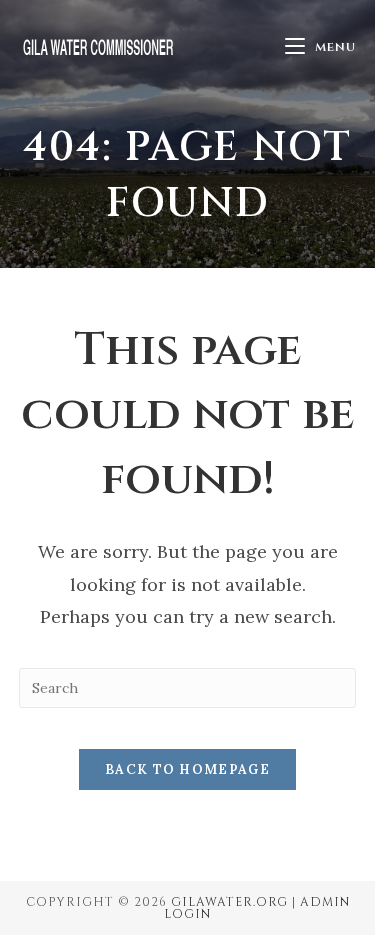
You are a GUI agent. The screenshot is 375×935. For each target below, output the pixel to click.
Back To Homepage (187, 769)
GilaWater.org (229, 902)
